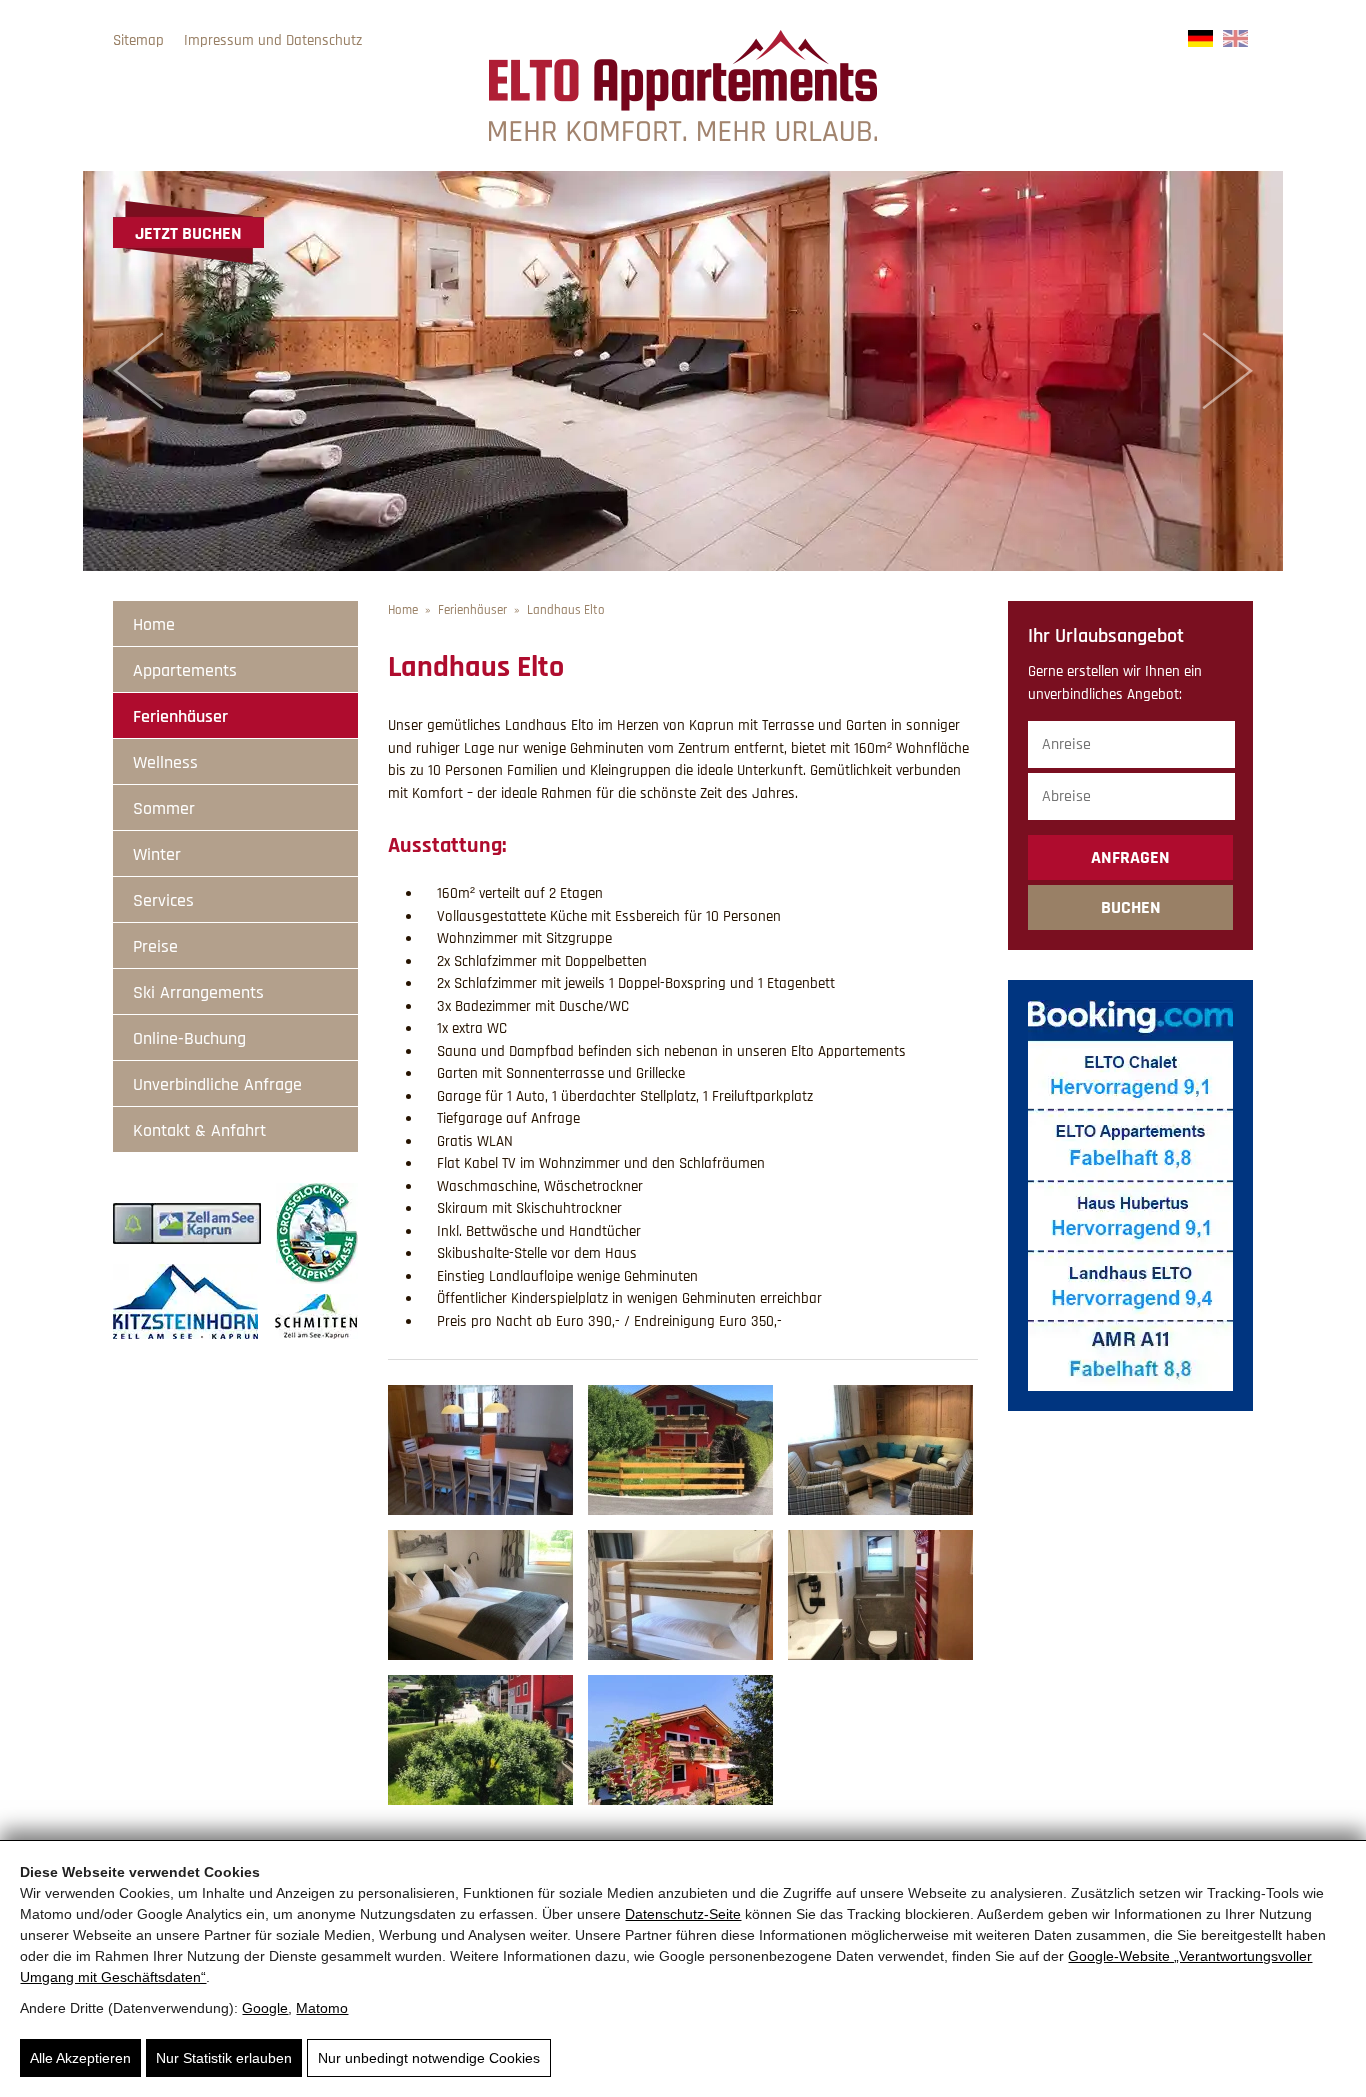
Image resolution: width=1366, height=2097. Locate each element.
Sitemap (138, 40)
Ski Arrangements (198, 992)
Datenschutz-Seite (683, 1914)
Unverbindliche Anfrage (217, 1084)
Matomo (322, 2008)
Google (265, 2008)
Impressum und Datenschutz (273, 40)
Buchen (1131, 907)
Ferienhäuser (180, 716)
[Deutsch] (1200, 42)
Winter (157, 854)
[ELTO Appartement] (683, 136)
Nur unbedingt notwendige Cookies (429, 2058)
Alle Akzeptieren (80, 2058)
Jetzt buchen (188, 233)
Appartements (185, 670)
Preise (155, 946)
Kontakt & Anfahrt (199, 1130)
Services (163, 900)
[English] (1235, 42)
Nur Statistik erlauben (224, 2058)
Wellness (165, 762)
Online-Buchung (189, 1038)
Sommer (164, 808)
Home (154, 624)
